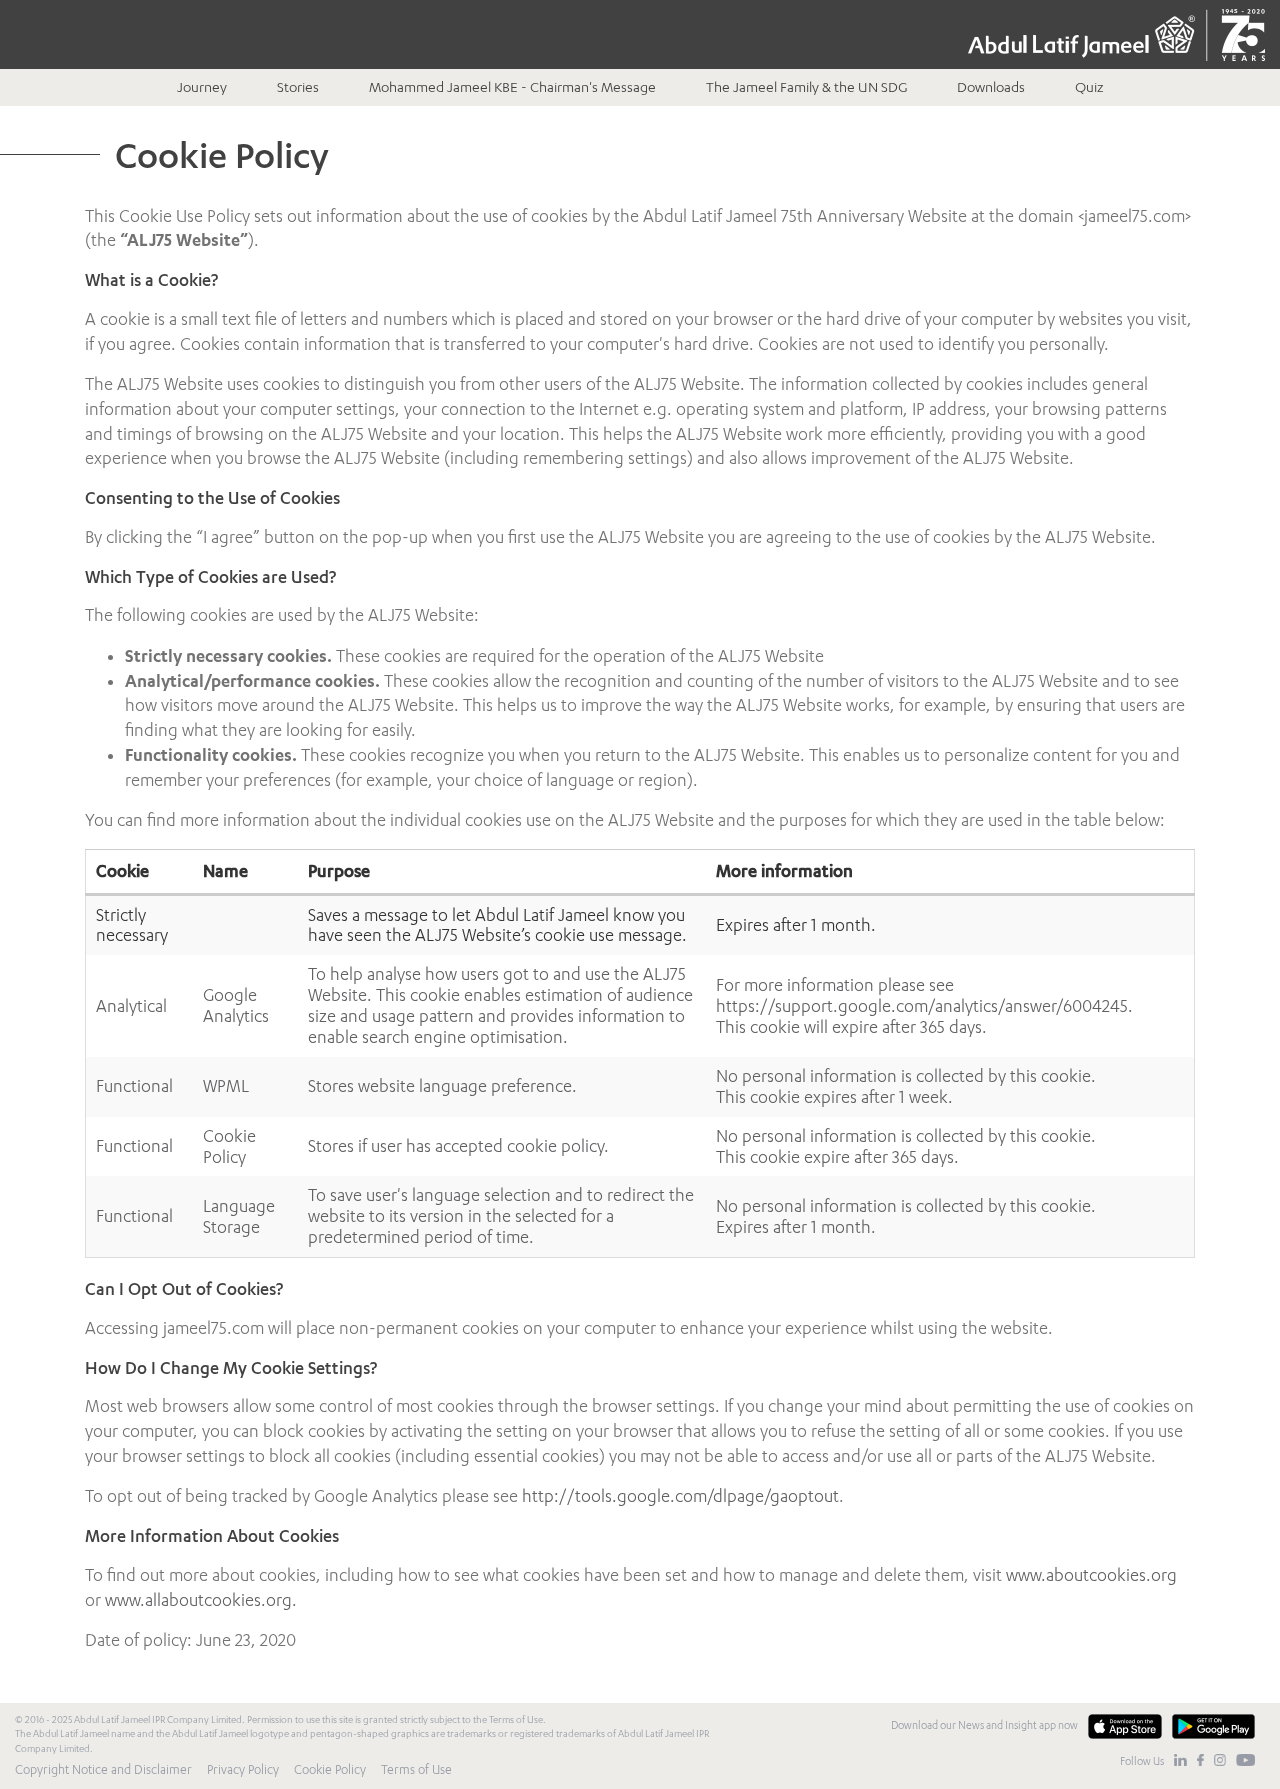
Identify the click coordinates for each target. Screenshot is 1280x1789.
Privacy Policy (243, 1769)
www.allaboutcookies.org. (201, 1600)
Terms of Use (416, 1769)
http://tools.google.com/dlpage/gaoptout (680, 1496)
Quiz (1089, 86)
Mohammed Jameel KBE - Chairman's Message (512, 86)
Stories (298, 86)
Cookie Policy (330, 1769)
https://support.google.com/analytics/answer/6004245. (924, 1006)
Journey (202, 86)
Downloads (991, 86)
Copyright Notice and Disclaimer (103, 1769)
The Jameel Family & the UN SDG (806, 86)
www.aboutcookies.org (1091, 1575)
